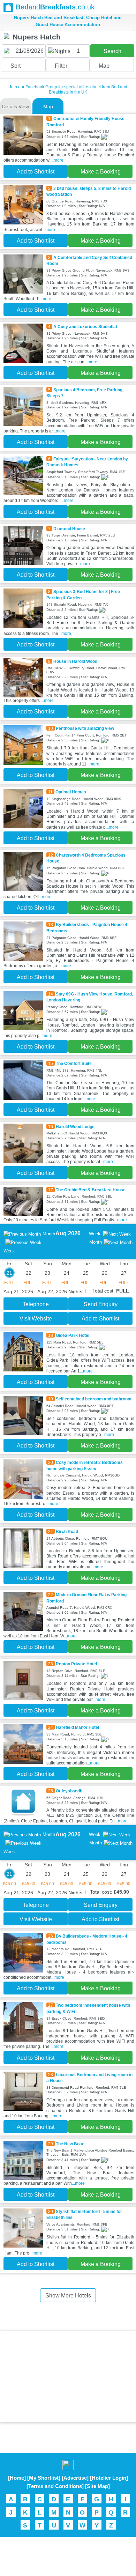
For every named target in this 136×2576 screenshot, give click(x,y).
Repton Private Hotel (76, 1664)
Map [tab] (48, 106)
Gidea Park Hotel (73, 1335)
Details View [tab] (16, 106)
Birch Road (67, 1531)
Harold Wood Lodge (75, 1127)
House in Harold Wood (75, 661)
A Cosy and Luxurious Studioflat (85, 327)
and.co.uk (55, 7)
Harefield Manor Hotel (77, 1727)
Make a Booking (101, 172)
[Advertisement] (68, 2377)
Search (112, 51)
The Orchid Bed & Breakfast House (91, 1190)
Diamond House (69, 529)
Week (95, 1234)
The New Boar (70, 2144)
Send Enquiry (101, 1304)
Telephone (36, 1304)
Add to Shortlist (36, 172)
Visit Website (36, 1319)
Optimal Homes (71, 792)
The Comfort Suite (74, 1063)
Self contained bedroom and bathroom (94, 1399)
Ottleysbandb (69, 1791)
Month (49, 1234)
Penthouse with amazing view (85, 728)
